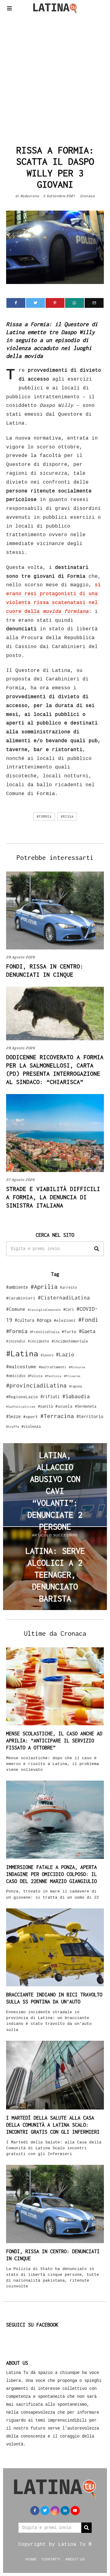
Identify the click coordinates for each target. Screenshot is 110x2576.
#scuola (64, 1406)
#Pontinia (53, 1376)
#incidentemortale (70, 1341)
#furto (69, 1332)
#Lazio (65, 1354)
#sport (31, 1417)
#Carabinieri (21, 1298)
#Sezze (13, 1416)
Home (31, 2559)
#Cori (69, 1309)
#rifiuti (50, 1397)
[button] (97, 1249)
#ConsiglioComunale (44, 1310)
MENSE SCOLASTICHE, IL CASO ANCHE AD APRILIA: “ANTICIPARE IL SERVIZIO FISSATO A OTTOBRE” (54, 1741)
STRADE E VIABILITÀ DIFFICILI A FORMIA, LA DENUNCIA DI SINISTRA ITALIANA (53, 1197)
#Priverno (72, 1376)
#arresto (68, 1287)
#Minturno (77, 1367)
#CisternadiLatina (64, 1298)
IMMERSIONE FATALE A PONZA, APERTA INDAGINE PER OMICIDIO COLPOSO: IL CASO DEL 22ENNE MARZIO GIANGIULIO (51, 1874)
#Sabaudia (76, 1396)
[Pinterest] (55, 303)
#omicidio (16, 1376)
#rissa (67, 816)
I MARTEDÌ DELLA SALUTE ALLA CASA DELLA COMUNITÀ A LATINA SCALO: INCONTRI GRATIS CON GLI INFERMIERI (53, 2125)
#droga (44, 1320)
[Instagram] (55, 2511)
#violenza (31, 1426)
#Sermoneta (86, 1406)
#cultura (24, 1320)
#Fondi (88, 1320)
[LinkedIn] (65, 2511)
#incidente (38, 1341)
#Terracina (57, 1416)
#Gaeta (87, 1331)
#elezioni (65, 1320)
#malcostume (21, 1366)
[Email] (94, 303)
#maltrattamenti (53, 1367)
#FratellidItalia (45, 1332)
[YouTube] (75, 2511)
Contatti (51, 2559)
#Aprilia (44, 1286)
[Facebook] (16, 303)
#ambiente (17, 1287)
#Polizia (35, 1376)
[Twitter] (35, 303)
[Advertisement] (55, 78)
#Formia (44, 816)
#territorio (90, 1416)
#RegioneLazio (22, 1397)
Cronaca (88, 196)
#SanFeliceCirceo (21, 1407)
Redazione (30, 196)
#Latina (22, 1353)
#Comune (16, 1309)
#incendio (16, 1341)
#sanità (45, 1406)
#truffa (13, 1427)
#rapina (75, 1386)
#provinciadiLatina (36, 1385)
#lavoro (47, 1355)
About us (75, 2559)
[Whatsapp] (75, 303)
